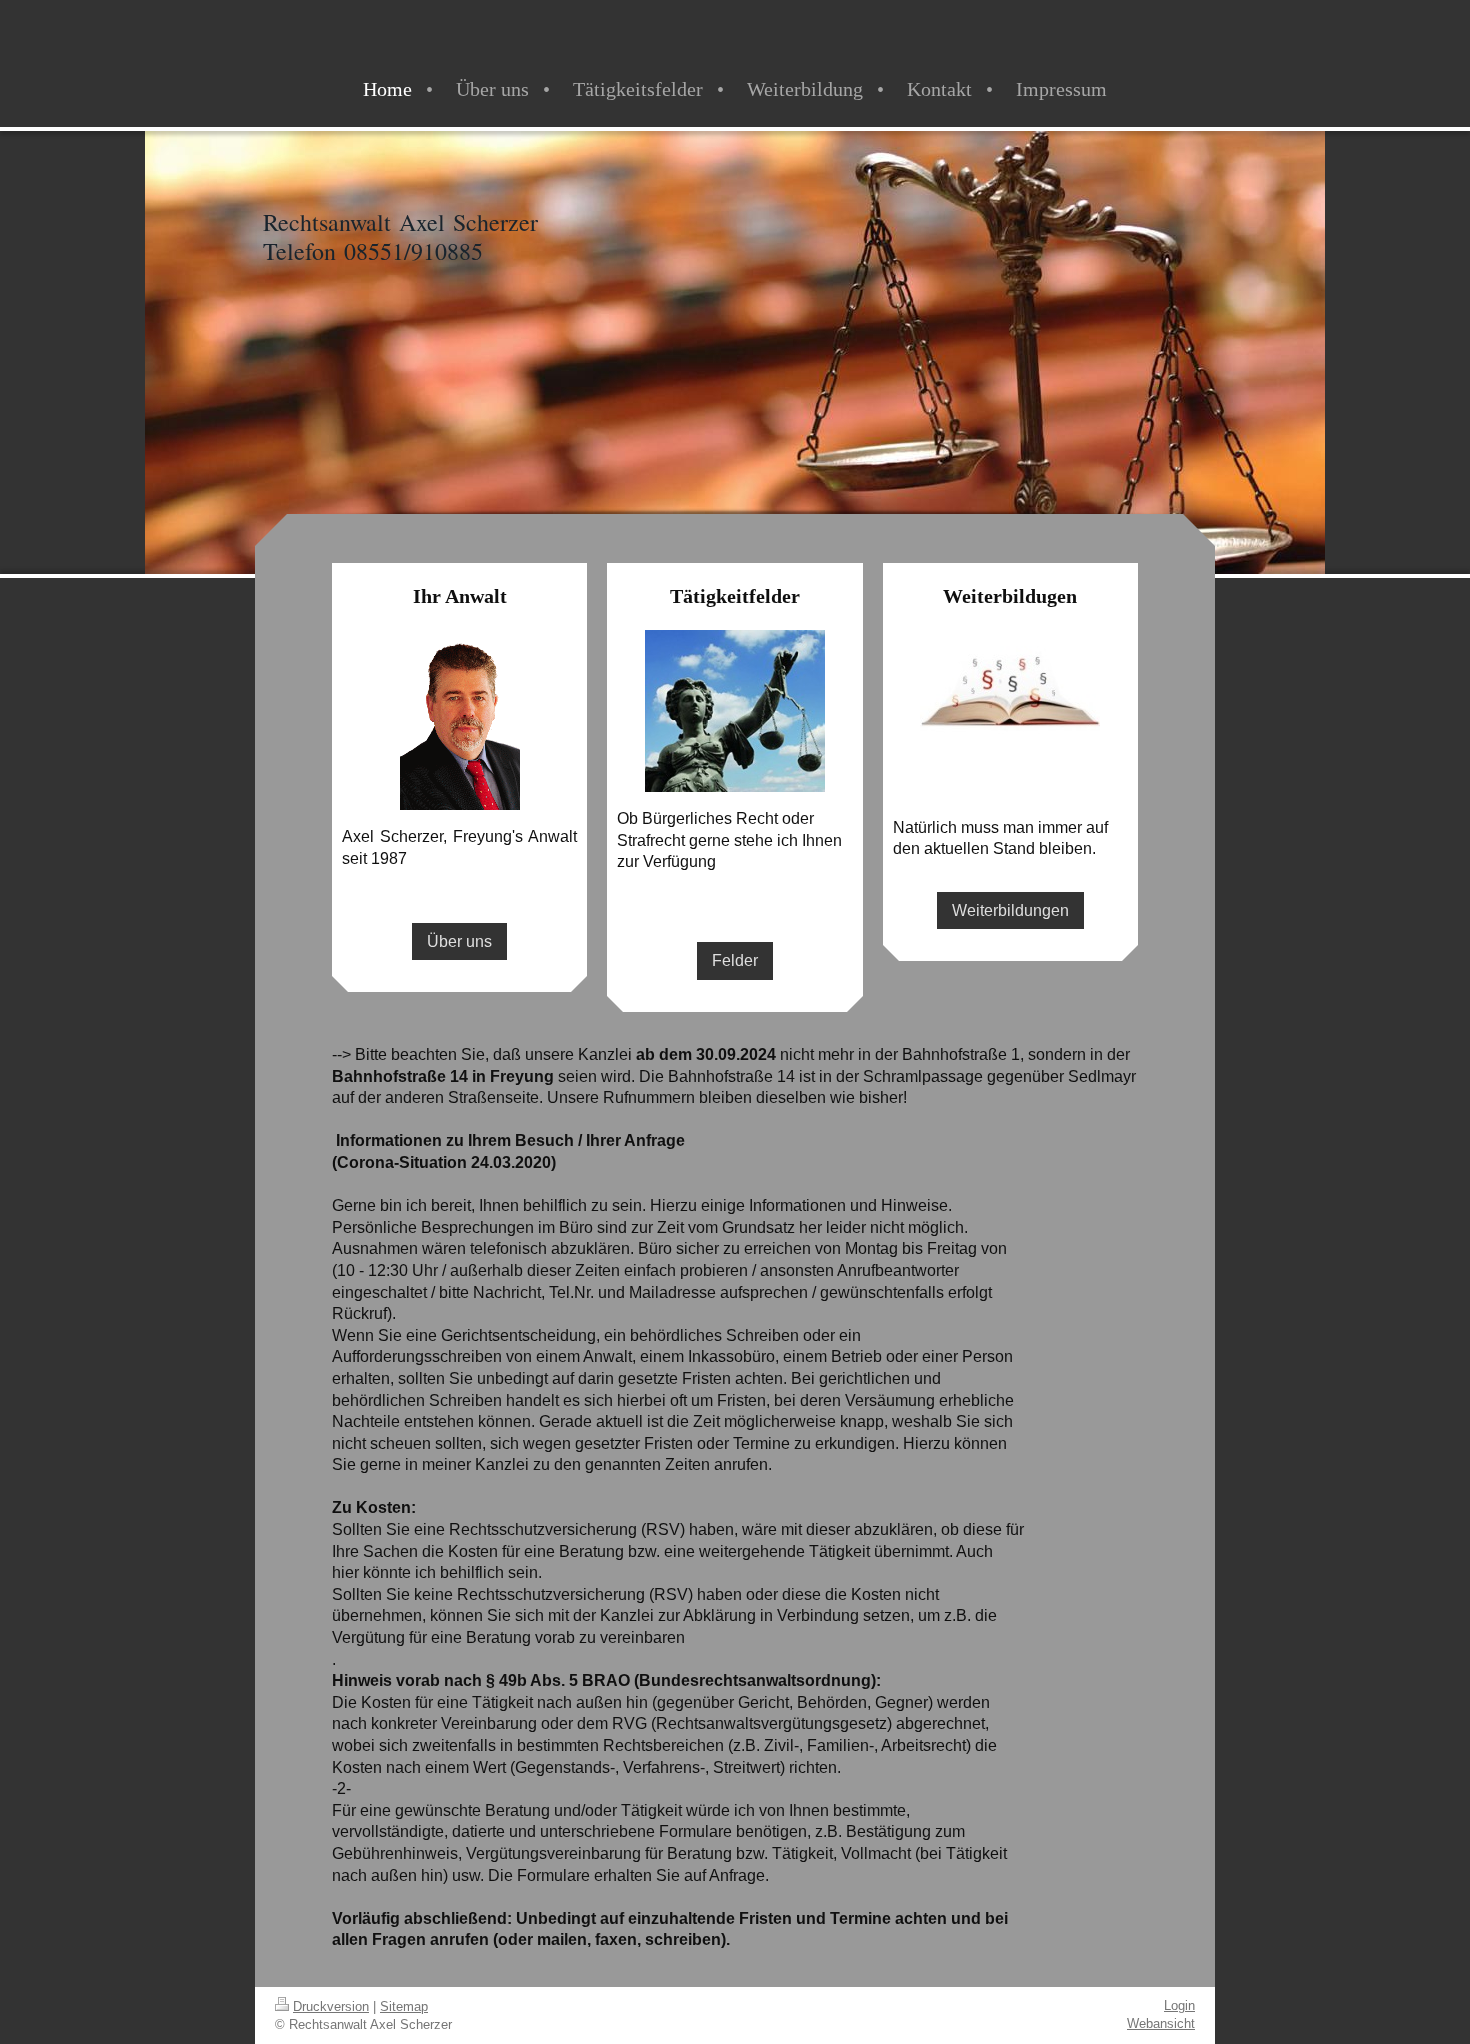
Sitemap (404, 2006)
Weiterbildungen (1010, 910)
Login (1179, 2005)
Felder (735, 960)
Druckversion (331, 2006)
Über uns (459, 941)
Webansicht (1161, 2023)
